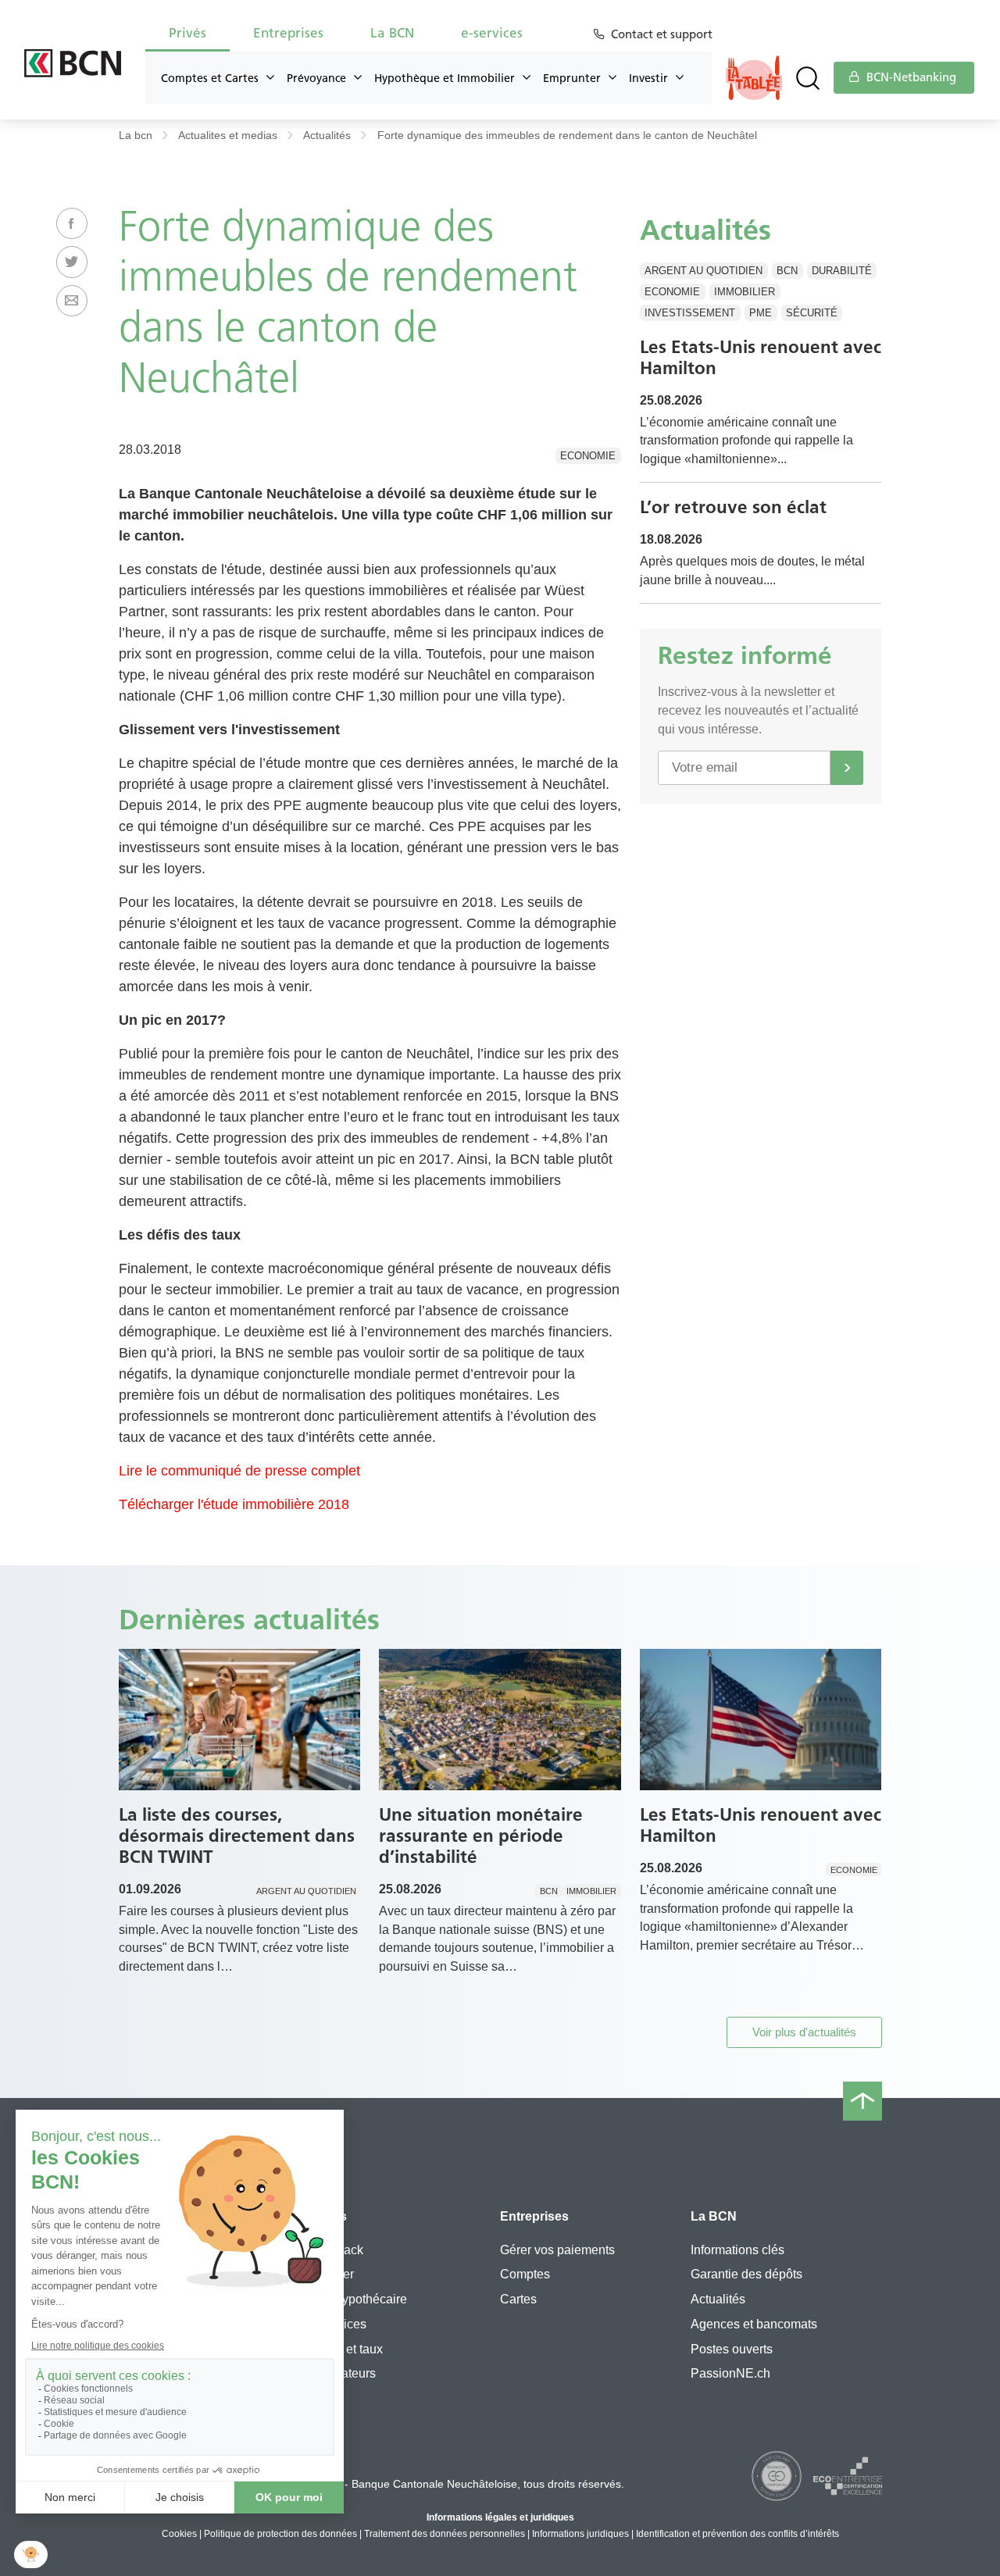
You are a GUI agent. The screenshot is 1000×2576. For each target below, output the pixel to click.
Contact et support (662, 34)
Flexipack (336, 2250)
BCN (787, 271)
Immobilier (745, 292)
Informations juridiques (580, 2534)
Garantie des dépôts (746, 2274)
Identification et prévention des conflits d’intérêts (737, 2534)
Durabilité (842, 271)
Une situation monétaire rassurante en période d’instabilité (481, 1836)
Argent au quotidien (704, 271)
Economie (588, 456)
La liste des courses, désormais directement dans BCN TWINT (237, 1836)
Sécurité (812, 313)
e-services (338, 2324)
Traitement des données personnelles (445, 2534)
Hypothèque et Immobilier (445, 78)
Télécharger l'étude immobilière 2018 (234, 1504)
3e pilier (332, 2274)
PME (761, 313)
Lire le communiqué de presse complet (239, 1471)
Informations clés (737, 2250)
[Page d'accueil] (73, 63)
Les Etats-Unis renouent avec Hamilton (761, 357)
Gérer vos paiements (557, 2250)
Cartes (518, 2299)
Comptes (525, 2274)
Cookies (179, 2534)
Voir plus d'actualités (804, 2032)
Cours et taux (346, 2349)
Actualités (327, 136)
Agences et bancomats (754, 2324)
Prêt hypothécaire (358, 2299)
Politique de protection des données (280, 2534)
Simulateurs (343, 2373)
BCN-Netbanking (910, 77)
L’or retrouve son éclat (733, 507)
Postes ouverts (732, 2349)
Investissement (690, 313)
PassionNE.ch (730, 2373)
